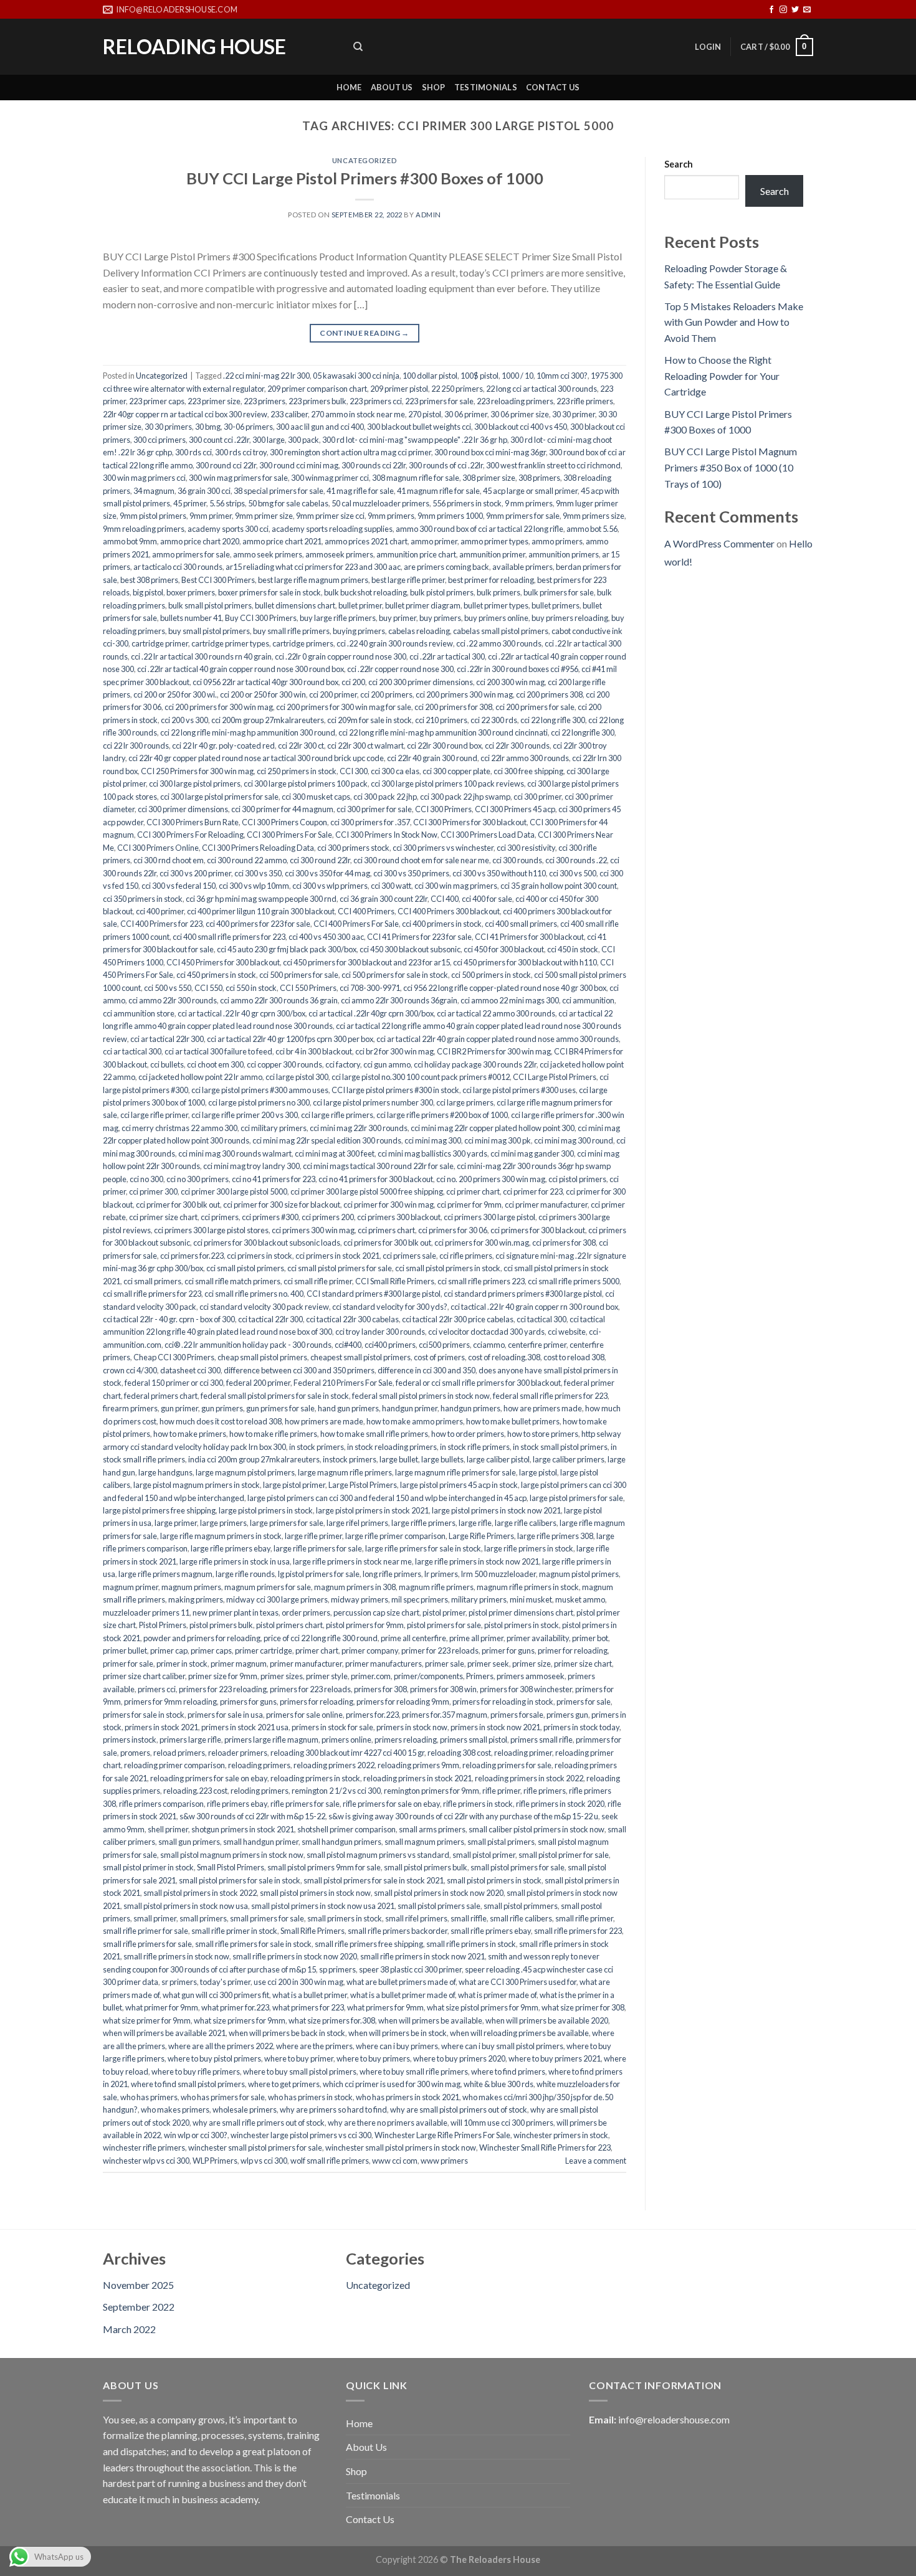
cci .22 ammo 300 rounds (499, 643)
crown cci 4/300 (130, 1370)
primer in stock (182, 1664)
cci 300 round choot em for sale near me (421, 860)
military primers (479, 1599)
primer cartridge (264, 1650)
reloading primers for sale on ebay (209, 1778)
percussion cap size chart (376, 1612)
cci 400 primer (160, 911)
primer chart (317, 1650)
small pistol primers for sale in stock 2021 (374, 1880)
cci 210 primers (441, 720)
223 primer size (214, 401)
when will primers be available (430, 2020)
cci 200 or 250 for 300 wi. (175, 694)
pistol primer (444, 1612)
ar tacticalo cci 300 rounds (178, 567)
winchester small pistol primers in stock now (401, 2147)
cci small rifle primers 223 (481, 1281)
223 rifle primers (585, 401)
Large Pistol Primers (363, 1485)
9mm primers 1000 (450, 516)
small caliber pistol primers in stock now (537, 1829)
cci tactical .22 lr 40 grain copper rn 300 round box (534, 1307)
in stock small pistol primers (560, 1447)
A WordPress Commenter (719, 543)
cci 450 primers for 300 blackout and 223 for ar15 (366, 962)
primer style (327, 1676)
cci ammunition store (139, 1013)
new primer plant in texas (236, 1612)
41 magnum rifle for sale (438, 491)
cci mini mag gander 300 (532, 1153)
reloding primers (260, 1791)
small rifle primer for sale (146, 1931)
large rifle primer (313, 1536)
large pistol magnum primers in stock (197, 1485)
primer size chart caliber (144, 1676)
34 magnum (154, 491)
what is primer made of (497, 1995)
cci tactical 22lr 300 (270, 1319)
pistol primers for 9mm (365, 1625)
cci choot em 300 (215, 1064)
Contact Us (553, 87)
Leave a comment (596, 2161)
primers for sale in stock (144, 1715)
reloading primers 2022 (334, 1765)
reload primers (179, 1753)
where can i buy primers (397, 2046)
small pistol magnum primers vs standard (378, 1855)
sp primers (337, 1969)
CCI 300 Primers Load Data (488, 835)
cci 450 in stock (573, 949)
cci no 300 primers (198, 1179)
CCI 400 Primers (366, 911)
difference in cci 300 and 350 (427, 1370)
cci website (567, 1332)
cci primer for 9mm (469, 1205)
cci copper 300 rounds (284, 1064)
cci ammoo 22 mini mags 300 (510, 1000)
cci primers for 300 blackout (538, 1230)
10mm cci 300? (562, 376)
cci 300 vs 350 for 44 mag (327, 873)
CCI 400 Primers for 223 (161, 924)
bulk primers (499, 592)
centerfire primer (537, 1345)
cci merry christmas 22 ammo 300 (179, 1128)
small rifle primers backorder (398, 1931)
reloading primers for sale (507, 1765)
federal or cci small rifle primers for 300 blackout (478, 1383)
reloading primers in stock (315, 1778)
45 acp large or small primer (530, 491)
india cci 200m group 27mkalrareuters (254, 1459)
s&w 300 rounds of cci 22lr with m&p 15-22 (252, 1816)
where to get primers (284, 2084)
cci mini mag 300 (433, 1140)
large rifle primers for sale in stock (423, 1548)
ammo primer (434, 541)
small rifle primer (584, 1918)
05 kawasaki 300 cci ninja (356, 376)
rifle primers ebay (237, 1804)
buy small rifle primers (291, 631)
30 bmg (208, 427)
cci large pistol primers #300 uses (519, 1090)
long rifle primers (392, 1574)
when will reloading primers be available (519, 2033)
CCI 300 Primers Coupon (284, 822)
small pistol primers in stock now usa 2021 (323, 1906)
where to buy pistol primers (214, 2058)
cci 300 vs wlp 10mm (254, 886)
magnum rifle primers (436, 1587)
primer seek (488, 1664)
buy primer (398, 618)
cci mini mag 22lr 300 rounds (359, 1128)
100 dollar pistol (430, 376)
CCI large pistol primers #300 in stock (395, 1090)
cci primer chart (473, 1191)
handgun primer (410, 1408)
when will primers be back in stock (287, 2033)
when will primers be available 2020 (547, 2020)
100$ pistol (479, 376)
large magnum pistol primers (245, 1472)
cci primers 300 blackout (399, 1217)
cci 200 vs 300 (184, 720)
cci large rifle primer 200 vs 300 (245, 1115)
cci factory (343, 1064)
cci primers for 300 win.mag (482, 1243)
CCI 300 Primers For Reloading (190, 835)
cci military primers (274, 1128)
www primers (444, 2161)
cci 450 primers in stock (216, 975)
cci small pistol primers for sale (340, 1268)
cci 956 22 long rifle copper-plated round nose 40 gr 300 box (505, 988)
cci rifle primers (466, 1256)
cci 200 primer (333, 694)
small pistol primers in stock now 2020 (439, 1893)
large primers (223, 1523)
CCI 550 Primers (308, 988)
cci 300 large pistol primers (195, 784)
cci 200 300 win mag (510, 682)
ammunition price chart (416, 554)
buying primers (359, 631)
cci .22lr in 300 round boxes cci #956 (518, 669)
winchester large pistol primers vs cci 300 (301, 2135)
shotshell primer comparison (346, 1829)
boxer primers (191, 592)
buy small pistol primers (209, 631)
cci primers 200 (328, 1217)
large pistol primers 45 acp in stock (459, 1485)
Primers (480, 1676)
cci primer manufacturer (546, 1205)
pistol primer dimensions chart (521, 1612)
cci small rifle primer (318, 1281)
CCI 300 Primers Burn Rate (193, 822)
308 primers (539, 478)
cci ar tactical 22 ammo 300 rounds (496, 1013)
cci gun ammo (387, 1064)
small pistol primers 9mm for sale (324, 1867)
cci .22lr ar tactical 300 (447, 656)
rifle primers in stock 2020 (560, 1804)
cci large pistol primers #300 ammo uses (260, 1090)
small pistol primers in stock (494, 1880)
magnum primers (191, 1587)
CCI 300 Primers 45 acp (515, 809)
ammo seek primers (268, 554)
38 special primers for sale (279, 491)
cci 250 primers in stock (297, 771)
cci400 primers (390, 1345)
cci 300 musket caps (316, 797)
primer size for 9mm (223, 1676)
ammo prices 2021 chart (366, 541)
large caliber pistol (498, 1459)
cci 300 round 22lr (320, 860)
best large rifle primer (408, 580)
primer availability (538, 1638)
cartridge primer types (230, 643)
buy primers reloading (570, 618)
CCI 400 (445, 899)
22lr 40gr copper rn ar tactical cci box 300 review (185, 414)
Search (679, 164)
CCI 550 (208, 988)
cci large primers (465, 1102)
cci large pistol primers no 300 (259, 1102)
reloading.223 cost (195, 1791)
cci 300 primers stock (353, 848)
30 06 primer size (520, 414)
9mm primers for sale (523, 516)
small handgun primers (341, 1842)
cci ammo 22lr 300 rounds (173, 1000)
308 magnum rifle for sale (416, 478)
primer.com (371, 1676)
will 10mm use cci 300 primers (502, 2123)
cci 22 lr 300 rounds (136, 746)
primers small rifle (541, 1740)
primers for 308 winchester (526, 1689)
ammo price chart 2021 (282, 541)
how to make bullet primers (513, 1421)
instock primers (350, 1459)
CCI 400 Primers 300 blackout (449, 911)
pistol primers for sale (444, 1625)
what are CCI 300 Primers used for (518, 1982)
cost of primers (439, 1357)
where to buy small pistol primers (300, 2072)
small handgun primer (261, 1842)
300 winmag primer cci (330, 478)
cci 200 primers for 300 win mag (219, 707)
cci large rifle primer (154, 1115)
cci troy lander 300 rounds (380, 1332)
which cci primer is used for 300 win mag (392, 2084)
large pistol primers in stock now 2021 (496, 1510)
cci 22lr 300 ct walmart (365, 746)
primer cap (169, 1650)
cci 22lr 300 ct (301, 746)
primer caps (211, 1650)
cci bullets (167, 1064)
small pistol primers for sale (518, 1867)
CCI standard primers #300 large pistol (374, 1294)
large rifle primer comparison (395, 1536)
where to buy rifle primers (196, 2072)
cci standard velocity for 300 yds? (390, 1307)
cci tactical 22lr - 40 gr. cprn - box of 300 (169, 1319)
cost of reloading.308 (504, 1357)
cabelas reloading (419, 631)
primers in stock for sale (332, 1727)
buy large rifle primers (338, 618)
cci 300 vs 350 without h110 (499, 873)
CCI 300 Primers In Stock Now (386, 835)
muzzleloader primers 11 (146, 1612)
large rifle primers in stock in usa (235, 1561)
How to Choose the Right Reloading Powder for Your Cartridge (722, 376)
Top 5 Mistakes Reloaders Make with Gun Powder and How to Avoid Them (734, 322)
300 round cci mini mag (299, 465)
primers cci (157, 1689)
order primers (306, 1612)
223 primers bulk (317, 401)
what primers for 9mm (385, 2007)
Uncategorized (365, 160)
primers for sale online (304, 1715)
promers (135, 1753)
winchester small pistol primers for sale (255, 2147)
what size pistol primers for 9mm (483, 2007)
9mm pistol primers (153, 516)
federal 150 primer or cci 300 (174, 1383)
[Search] (358, 47)
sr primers (179, 1982)
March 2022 (129, 2329)
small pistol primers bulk (426, 1867)
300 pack (303, 440)
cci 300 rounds (517, 860)
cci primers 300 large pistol (489, 1217)
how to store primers (543, 1434)
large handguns (165, 1472)
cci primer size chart (163, 1217)
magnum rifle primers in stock (528, 1587)
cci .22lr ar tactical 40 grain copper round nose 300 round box (241, 669)
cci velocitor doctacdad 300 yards (486, 1332)
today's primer (225, 1982)
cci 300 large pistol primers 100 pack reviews (447, 784)
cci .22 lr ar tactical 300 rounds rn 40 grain (201, 656)
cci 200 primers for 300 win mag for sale (344, 707)
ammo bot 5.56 (592, 529)
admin (428, 215)
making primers (196, 1599)
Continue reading (365, 333)
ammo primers (557, 541)
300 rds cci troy (241, 452)
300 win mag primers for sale (238, 478)
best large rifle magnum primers (313, 580)
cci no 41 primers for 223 (274, 1179)
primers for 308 (380, 1689)
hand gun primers (348, 1408)
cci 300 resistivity (526, 848)
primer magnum (239, 1664)
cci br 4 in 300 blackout (314, 1051)
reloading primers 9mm (418, 1765)
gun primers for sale (280, 1408)
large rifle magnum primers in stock (221, 1536)
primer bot (590, 1638)
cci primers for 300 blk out (387, 1243)
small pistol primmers (521, 1906)
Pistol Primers (163, 1625)
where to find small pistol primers (188, 2084)
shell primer (168, 1829)
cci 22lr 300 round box (444, 746)
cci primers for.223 (192, 1256)
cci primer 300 (153, 1191)
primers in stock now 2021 (495, 1727)
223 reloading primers (515, 401)
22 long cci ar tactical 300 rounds (541, 389)
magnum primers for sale (268, 1587)
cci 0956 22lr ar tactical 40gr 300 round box (265, 682)
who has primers (149, 2097)
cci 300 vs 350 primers (411, 873)
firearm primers (130, 1408)
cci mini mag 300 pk (498, 1140)
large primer (176, 1523)
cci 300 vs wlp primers (330, 886)
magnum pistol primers (579, 1574)
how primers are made (324, 1421)
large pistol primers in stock (266, 1510)
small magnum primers (424, 1842)
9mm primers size (594, 516)
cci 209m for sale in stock (370, 720)
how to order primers (468, 1434)
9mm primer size (264, 516)
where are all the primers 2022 (221, 2046)
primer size (532, 1664)
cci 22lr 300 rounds (517, 746)
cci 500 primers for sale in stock (395, 975)
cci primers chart (386, 1230)
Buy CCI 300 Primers (261, 618)
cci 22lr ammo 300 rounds (525, 758)
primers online (346, 1740)
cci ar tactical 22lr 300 (167, 1039)
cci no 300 (146, 1179)
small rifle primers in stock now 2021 (422, 1956)
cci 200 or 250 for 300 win (263, 694)
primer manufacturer (306, 1664)
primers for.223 (372, 1715)
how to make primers (190, 1434)
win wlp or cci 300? (196, 2135)
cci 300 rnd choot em (169, 860)
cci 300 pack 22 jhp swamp (465, 797)
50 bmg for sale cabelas (288, 503)
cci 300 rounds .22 (576, 860)
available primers (522, 567)
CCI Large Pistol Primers (555, 1077)
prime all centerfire (413, 1638)
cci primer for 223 (533, 1191)
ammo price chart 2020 (200, 541)
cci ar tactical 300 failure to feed (218, 1051)
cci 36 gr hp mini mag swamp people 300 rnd (261, 899)
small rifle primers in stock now (176, 1956)
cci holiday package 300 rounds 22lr (475, 1064)
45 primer (190, 503)
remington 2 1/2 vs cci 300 (336, 1791)
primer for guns (508, 1650)
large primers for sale (287, 1523)
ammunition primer (492, 554)
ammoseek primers (339, 554)
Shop (434, 87)
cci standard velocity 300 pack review (264, 1307)
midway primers (360, 1599)
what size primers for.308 (332, 2020)
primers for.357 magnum (445, 1715)
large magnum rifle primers (345, 1472)
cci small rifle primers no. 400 (254, 1294)
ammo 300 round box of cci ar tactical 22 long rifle (479, 529)
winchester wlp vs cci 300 (146, 2161)
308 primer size (489, 478)
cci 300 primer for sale (374, 809)
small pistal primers (501, 1842)
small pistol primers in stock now (315, 1893)
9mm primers (391, 516)
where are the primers (314, 2046)
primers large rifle (190, 1740)
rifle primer (501, 1791)
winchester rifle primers (144, 2147)
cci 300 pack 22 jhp (385, 797)
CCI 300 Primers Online (158, 848)
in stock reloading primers (392, 1447)
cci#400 (348, 1345)
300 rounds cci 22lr (374, 465)
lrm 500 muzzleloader (499, 1574)
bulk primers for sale (559, 592)
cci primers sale (409, 1256)
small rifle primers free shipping (369, 1944)
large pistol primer (294, 1485)
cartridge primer (160, 643)
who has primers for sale (223, 2097)
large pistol (538, 1472)
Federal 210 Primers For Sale (343, 1383)
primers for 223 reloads (310, 1689)
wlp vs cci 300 (264, 2161)
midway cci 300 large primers (277, 1599)
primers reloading (406, 1740)
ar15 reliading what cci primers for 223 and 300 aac (313, 567)
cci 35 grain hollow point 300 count (559, 886)
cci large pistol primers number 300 (373, 1102)
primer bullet (125, 1650)
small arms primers (432, 1829)
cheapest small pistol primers (360, 1357)
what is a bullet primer (310, 1995)
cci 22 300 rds (494, 720)
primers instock (130, 1740)
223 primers (265, 401)
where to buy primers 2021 (555, 2058)
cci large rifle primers (337, 1115)
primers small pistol (474, 1740)
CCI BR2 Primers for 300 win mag (494, 1051)
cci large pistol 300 (297, 1077)
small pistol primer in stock (148, 1867)
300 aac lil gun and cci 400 (320, 427)
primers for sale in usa (225, 1715)
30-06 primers (248, 427)
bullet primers (556, 605)
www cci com (395, 2161)
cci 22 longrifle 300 (583, 732)
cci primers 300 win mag (313, 1230)
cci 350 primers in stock (143, 899)
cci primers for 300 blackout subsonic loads (267, 1243)
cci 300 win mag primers (456, 886)
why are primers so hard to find (333, 2110)
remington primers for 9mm (432, 1791)
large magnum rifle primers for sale (456, 1472)
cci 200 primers (386, 694)
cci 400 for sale (487, 899)
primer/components (428, 1676)
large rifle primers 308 (555, 1536)
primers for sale (584, 1702)
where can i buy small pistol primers (502, 2046)
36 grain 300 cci (204, 491)
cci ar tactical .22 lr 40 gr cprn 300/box (241, 1013)
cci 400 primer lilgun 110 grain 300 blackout (261, 911)
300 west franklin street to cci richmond (553, 465)
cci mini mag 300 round (574, 1140)
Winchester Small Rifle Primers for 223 (545, 2147)
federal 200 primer (258, 1383)
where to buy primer (299, 2058)
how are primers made (543, 1408)
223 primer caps (157, 401)
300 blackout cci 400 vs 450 (521, 427)
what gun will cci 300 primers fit (216, 1995)
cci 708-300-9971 (370, 988)
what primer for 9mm (162, 2007)
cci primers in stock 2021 (337, 1256)
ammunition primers (564, 554)
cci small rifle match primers (232, 1281)
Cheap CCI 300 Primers (174, 1357)
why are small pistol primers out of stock (459, 2110)
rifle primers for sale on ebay (391, 1804)
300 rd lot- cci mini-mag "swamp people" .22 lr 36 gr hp (415, 440)
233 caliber (289, 414)
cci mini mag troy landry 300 (251, 1166)
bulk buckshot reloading (365, 592)
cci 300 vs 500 (573, 873)
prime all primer (476, 1638)
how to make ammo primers (415, 1421)
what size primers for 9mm (240, 2020)
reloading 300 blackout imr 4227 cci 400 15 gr (347, 1753)
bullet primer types (496, 605)
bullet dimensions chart (295, 605)
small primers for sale (267, 1918)
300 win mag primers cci (144, 478)
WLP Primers (215, 2161)
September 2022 (139, 2307)
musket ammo (580, 1599)
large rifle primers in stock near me (352, 1561)
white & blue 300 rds (499, 2084)
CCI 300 (354, 771)
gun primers (222, 1408)
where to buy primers (373, 2058)
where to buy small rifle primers (414, 2072)
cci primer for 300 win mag (389, 1205)
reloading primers (259, 1765)
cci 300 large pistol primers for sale (219, 797)
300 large (269, 440)
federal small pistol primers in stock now (421, 1396)
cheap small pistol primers (262, 1357)
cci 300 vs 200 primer (195, 873)
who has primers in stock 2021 (408, 2097)
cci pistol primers (577, 1179)
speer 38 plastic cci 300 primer (410, 1969)
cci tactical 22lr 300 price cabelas (458, 1319)
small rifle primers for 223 (578, 1931)
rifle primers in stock (478, 1804)
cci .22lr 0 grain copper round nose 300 (341, 656)
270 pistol (425, 414)
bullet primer (360, 605)
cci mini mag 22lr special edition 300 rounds (327, 1140)
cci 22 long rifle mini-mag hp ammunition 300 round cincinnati (443, 732)
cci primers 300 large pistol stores (211, 1230)
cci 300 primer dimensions (183, 809)
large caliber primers (569, 1459)
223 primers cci (376, 401)
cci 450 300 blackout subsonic (410, 949)
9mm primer (211, 516)
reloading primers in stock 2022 (529, 1778)
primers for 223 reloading (223, 1689)
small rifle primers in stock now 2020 (295, 1956)
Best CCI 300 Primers (218, 580)
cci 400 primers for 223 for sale (258, 924)
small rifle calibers (521, 1918)
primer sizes (282, 1676)
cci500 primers (444, 1345)
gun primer (179, 1408)
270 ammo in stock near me (358, 414)
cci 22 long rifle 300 (553, 720)
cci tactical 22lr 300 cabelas (352, 1319)
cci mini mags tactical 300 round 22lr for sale (378, 1166)
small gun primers (189, 1842)
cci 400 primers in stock (442, 924)
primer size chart (583, 1664)
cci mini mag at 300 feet (335, 1153)
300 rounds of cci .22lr (446, 465)
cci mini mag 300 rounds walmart (235, 1153)
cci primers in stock (260, 1256)
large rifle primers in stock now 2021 (477, 1561)
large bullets (442, 1459)
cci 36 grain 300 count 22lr (384, 899)
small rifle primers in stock (471, 1944)
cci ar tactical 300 (132, 1051)
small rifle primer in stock (234, 1931)
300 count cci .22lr (219, 440)
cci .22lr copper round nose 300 (400, 669)
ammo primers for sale (191, 554)
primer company (370, 1650)
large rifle (475, 1523)
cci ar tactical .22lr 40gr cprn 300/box (371, 1013)
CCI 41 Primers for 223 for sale (419, 937)
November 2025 (138, 2285)
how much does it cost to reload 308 (221, 1421)
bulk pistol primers (442, 592)
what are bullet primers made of (401, 1982)
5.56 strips (227, 503)
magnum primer (131, 1587)
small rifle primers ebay (491, 1931)
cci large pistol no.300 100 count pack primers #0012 (421, 1077)
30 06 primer (466, 414)
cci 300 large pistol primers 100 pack (306, 784)
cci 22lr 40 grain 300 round (432, 758)
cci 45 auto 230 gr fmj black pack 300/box (287, 949)
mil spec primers (420, 1599)
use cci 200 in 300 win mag (298, 1982)
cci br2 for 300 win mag (394, 1051)
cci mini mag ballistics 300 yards (432, 1153)
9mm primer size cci (330, 516)
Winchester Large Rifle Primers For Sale (442, 2135)
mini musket (531, 1599)
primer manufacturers (384, 1664)
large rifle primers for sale (318, 1548)
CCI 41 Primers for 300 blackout (529, 937)
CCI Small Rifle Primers (395, 1281)
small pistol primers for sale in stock (240, 1880)
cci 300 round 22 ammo (247, 860)
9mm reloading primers (144, 529)
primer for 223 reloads (440, 1650)
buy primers (440, 618)
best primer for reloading (491, 580)
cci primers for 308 (564, 1243)
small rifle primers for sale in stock (253, 1944)
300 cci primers (160, 440)
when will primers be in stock (398, 2033)
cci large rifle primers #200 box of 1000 (442, 1115)
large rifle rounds (245, 1574)
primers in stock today (581, 1727)
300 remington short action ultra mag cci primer (351, 452)
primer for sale (128, 1664)
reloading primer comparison (174, 1765)
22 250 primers (457, 389)
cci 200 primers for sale (535, 707)
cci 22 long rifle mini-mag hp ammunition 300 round (248, 732)
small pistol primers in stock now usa (186, 1906)
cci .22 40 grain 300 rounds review (395, 643)
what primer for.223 (235, 2007)
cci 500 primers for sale (299, 975)
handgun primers (470, 1408)
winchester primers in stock (561, 2135)
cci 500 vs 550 (168, 988)
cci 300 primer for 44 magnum (282, 809)
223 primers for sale (439, 401)
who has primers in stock (310, 2097)
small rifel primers (416, 1918)
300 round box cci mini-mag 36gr (490, 452)
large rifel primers (357, 1523)
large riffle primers (423, 1523)
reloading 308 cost (459, 1753)
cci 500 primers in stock (491, 975)
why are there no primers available (388, 2123)
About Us (392, 87)
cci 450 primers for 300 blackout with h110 (525, 962)
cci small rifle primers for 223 (152, 1294)
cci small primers (152, 1281)
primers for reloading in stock (503, 1702)
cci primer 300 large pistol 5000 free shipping (367, 1191)
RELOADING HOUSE (194, 47)
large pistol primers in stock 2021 (372, 1510)
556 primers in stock (467, 503)
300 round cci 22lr (226, 465)
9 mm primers (529, 503)
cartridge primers (303, 643)
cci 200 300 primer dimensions (421, 682)
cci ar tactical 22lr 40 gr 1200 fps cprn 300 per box (290, 1039)
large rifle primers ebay (231, 1548)
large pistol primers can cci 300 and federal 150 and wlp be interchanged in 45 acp (387, 1498)
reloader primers (238, 1753)
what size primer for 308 (583, 2007)
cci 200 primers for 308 (453, 707)
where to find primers (508, 2072)
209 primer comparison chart (317, 389)
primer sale (445, 1664)
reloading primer (523, 1753)
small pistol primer (484, 1855)
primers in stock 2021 (161, 1727)
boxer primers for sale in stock (270, 592)
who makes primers (175, 2110)
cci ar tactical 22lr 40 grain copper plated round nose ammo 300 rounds (498, 1039)
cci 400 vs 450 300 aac (326, 937)
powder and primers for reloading (202, 1638)
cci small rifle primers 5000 (574, 1281)
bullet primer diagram (423, 605)
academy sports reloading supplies (332, 529)
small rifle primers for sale (147, 1944)
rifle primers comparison (161, 1804)
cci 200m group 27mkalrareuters (268, 720)
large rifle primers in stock (529, 1548)
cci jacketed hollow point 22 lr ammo (200, 1077)
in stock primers (317, 1447)
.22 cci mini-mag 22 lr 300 (266, 376)
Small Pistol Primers (231, 1867)
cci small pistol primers (245, 1268)
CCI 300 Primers (443, 809)
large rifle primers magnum (165, 1574)
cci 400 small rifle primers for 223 (229, 937)
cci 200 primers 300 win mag (464, 694)
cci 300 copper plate (456, 771)
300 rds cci (193, 452)
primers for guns (248, 1702)
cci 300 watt (391, 886)
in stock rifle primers (475, 1447)
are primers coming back (446, 567)
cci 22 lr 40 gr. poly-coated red (223, 746)
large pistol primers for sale (576, 1498)
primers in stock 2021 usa (245, 1727)
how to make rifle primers (273, 1434)
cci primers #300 (270, 1217)
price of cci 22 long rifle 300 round (321, 1638)
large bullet (399, 1459)
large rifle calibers (526, 1523)
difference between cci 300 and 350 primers (299, 1370)
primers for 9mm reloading (170, 1702)
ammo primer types (494, 541)
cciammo (489, 1345)
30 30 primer (574, 414)
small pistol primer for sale (564, 1855)
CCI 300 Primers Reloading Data (258, 848)
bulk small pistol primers (210, 605)
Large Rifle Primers (481, 1536)
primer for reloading (573, 1650)
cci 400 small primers (521, 924)
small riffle (469, 1918)
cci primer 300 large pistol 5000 (234, 1191)
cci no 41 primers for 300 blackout (376, 1179)
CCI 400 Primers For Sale (356, 924)
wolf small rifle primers (330, 2161)
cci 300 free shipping (528, 771)
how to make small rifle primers (374, 1434)
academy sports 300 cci (228, 529)
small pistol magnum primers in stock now (232, 1855)
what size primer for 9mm (147, 2020)
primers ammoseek (531, 1676)
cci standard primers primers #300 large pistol (523, 1294)
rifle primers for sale (305, 1804)
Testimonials (486, 87)
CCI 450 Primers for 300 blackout (223, 962)
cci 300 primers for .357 (370, 822)
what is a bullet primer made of (403, 1995)
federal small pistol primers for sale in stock (275, 1396)
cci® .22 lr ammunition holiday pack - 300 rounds (248, 1345)
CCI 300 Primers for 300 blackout (470, 822)
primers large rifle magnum (271, 1740)
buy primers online (496, 618)
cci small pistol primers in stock (448, 1268)
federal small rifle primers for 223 (550, 1396)
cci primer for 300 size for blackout (282, 1205)
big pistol (148, 592)
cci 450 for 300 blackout (504, 949)
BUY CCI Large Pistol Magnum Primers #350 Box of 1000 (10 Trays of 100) (731, 467)
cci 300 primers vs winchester (443, 848)
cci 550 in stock (251, 988)
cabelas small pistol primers (501, 631)
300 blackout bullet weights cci (419, 427)
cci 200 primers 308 (549, 694)
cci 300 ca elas (395, 771)
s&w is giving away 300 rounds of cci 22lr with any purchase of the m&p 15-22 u (463, 1816)
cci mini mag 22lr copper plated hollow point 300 (493, 1128)
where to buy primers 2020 (459, 2058)
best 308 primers (149, 580)
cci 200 (353, 682)
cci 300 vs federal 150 (179, 886)
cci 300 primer (537, 797)
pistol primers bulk (221, 1625)
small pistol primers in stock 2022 (200, 1893)
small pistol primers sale (439, 1906)
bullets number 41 (191, 618)
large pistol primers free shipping (159, 1510)
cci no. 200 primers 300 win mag (491, 1179)
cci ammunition (588, 1000)
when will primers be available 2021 (164, 2033)
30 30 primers (168, 427)
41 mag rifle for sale (360, 491)
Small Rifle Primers (312, 1931)
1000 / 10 (518, 376)
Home (349, 87)
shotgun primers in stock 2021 (243, 1829)
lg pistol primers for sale (319, 1574)
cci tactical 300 (541, 1319)
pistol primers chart (289, 1625)
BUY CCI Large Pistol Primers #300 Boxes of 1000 (365, 178)
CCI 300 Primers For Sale (289, 835)
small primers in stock (345, 1918)
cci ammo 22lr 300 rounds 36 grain (279, 1000)
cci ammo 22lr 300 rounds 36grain (399, 1000)
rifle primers (545, 1791)
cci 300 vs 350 (258, 873)
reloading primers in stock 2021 (417, 1778)
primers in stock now (412, 1727)
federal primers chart (161, 1396)
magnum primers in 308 (355, 1587)
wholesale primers (245, 2110)
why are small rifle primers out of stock (259, 2123)
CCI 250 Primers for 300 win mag (197, 771)
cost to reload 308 (574, 1357)
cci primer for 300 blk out (178, 1205)
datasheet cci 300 (190, 1370)
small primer (155, 1918)
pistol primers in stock (522, 1625)
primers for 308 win (443, 1689)
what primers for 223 (308, 2007)
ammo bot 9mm (130, 541)
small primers (203, 1918)
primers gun (567, 1715)
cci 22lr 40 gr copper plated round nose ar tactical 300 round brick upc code (256, 758)
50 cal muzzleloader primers (380, 503)
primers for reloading (317, 1702)
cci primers (220, 1217)
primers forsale (517, 1715)
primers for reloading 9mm (403, 1702)
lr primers (441, 1574)
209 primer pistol (399, 389)
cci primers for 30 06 (453, 1230)
